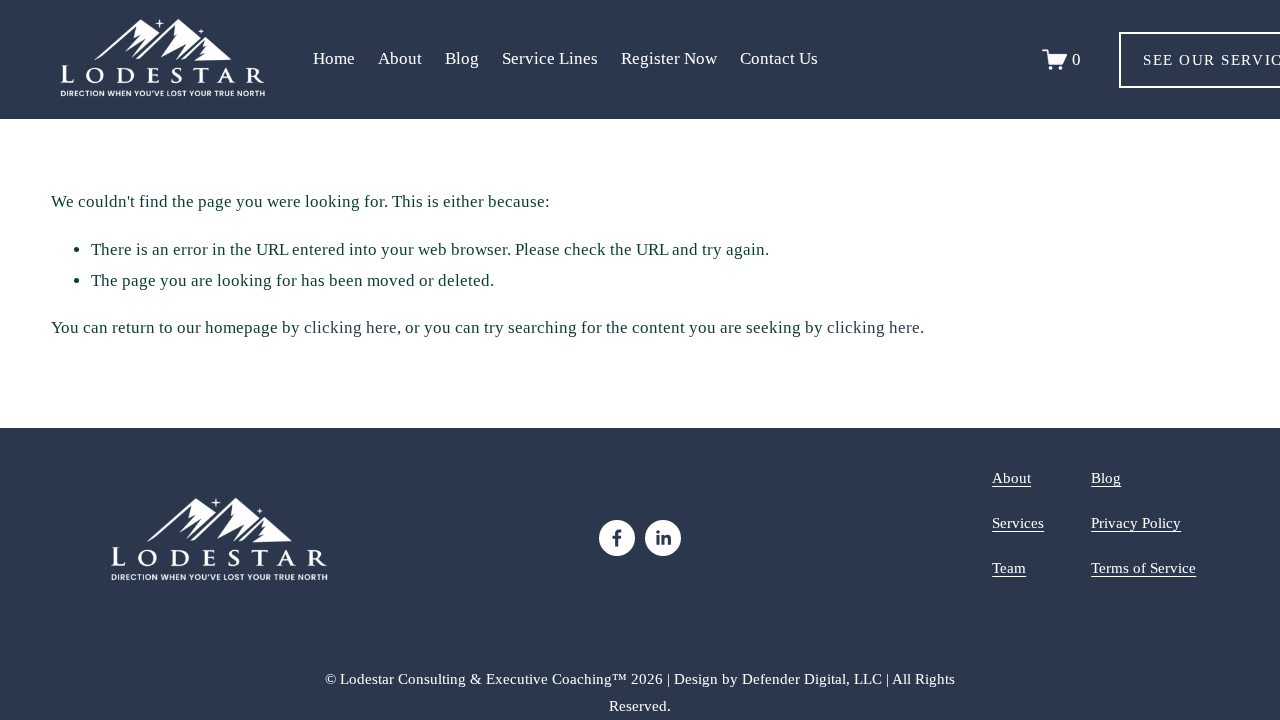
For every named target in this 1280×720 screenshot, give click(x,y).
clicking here (350, 327)
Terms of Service (1143, 567)
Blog (462, 58)
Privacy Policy (1136, 522)
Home (334, 58)
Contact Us (779, 58)
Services (1018, 522)
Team (1009, 567)
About (1011, 477)
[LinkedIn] (663, 538)
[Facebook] (617, 538)
